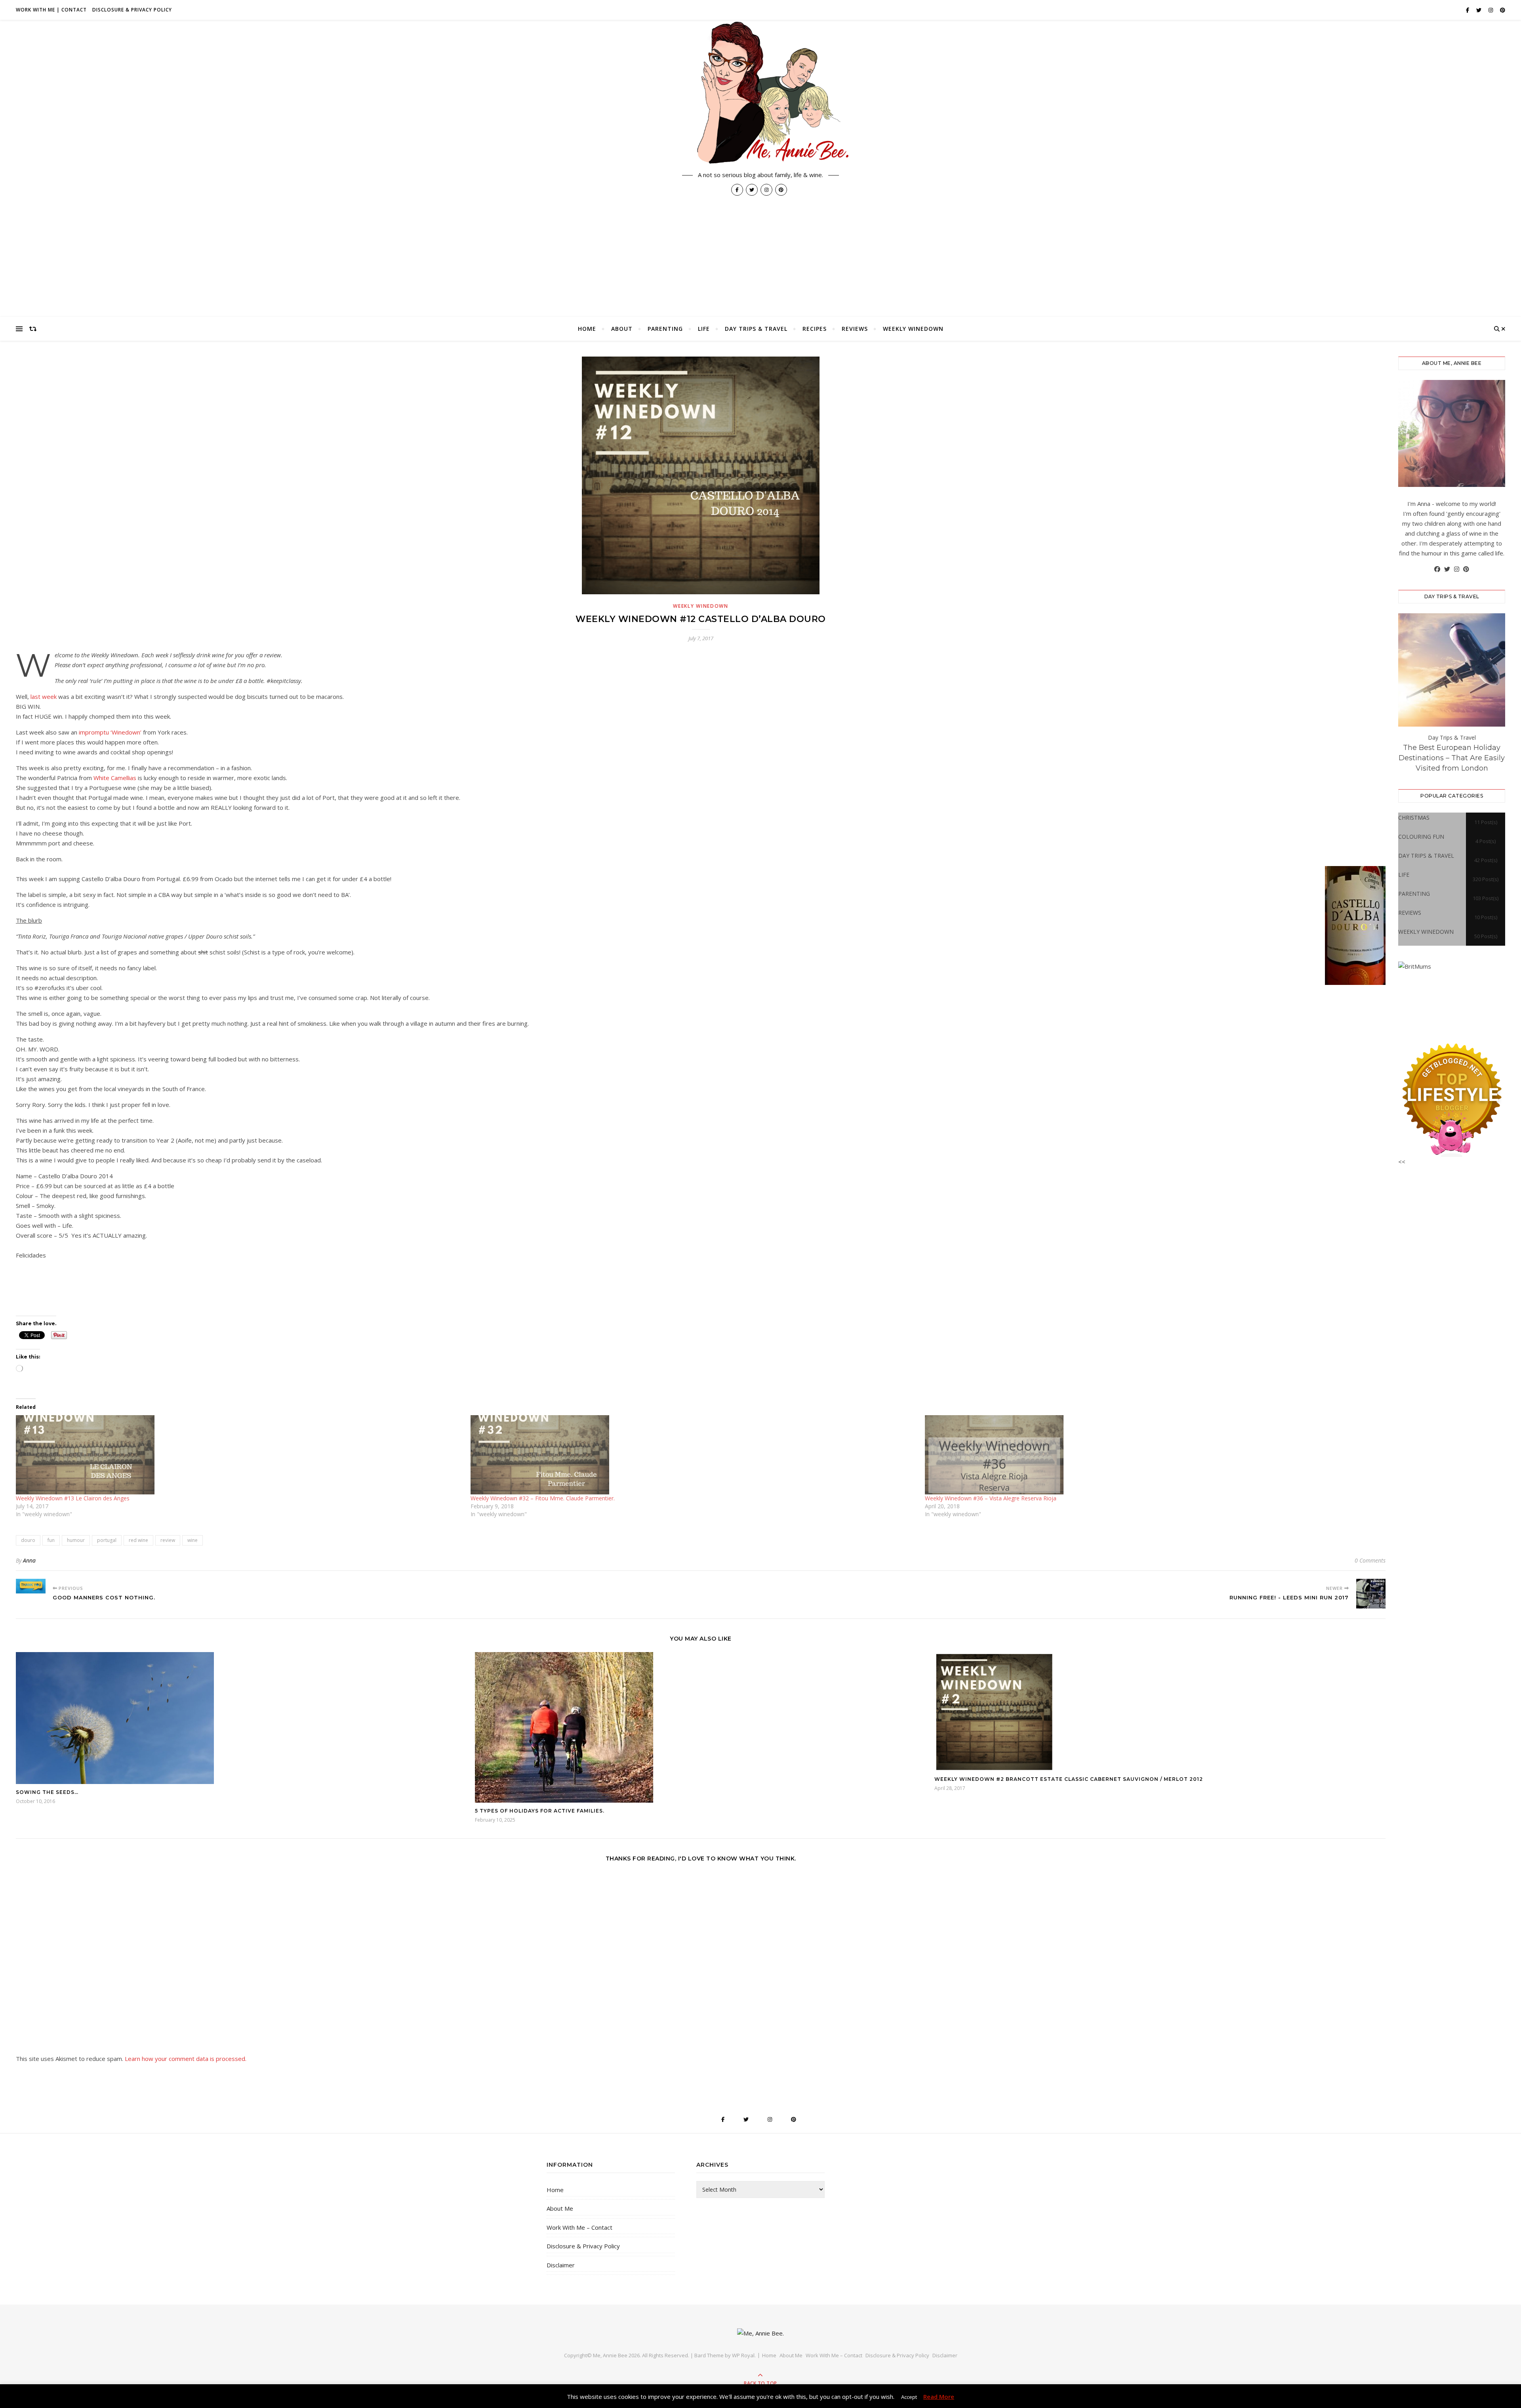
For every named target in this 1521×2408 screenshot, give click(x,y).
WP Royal (743, 2355)
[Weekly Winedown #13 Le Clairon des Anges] (239, 1455)
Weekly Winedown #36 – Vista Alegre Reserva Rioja (991, 1498)
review (168, 1540)
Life (704, 329)
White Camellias (115, 778)
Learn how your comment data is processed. (186, 2059)
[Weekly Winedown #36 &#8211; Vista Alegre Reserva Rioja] (1148, 1455)
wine (193, 1540)
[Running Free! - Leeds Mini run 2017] (1371, 1594)
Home (587, 329)
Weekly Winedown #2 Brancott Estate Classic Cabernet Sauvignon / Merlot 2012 (1069, 1779)
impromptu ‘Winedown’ (109, 732)
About (622, 329)
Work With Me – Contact (579, 2227)
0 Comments (1370, 1560)
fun (51, 1540)
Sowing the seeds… (47, 1792)
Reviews (855, 329)
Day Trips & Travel (756, 329)
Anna (29, 1560)
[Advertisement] (760, 258)
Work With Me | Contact (51, 10)
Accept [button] (909, 2397)
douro (28, 1540)
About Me (560, 2208)
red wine (138, 1540)
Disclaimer (561, 2265)
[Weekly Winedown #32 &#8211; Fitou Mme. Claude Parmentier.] (694, 1455)
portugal (107, 1540)
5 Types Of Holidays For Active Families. (540, 1811)
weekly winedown (913, 329)
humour (76, 1540)
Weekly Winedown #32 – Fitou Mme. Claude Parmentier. (543, 1498)
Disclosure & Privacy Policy (132, 10)
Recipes (815, 329)
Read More (939, 2397)
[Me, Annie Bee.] (760, 94)
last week (44, 696)
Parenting (665, 329)
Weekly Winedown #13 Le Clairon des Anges (73, 1498)
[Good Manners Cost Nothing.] (31, 1586)
